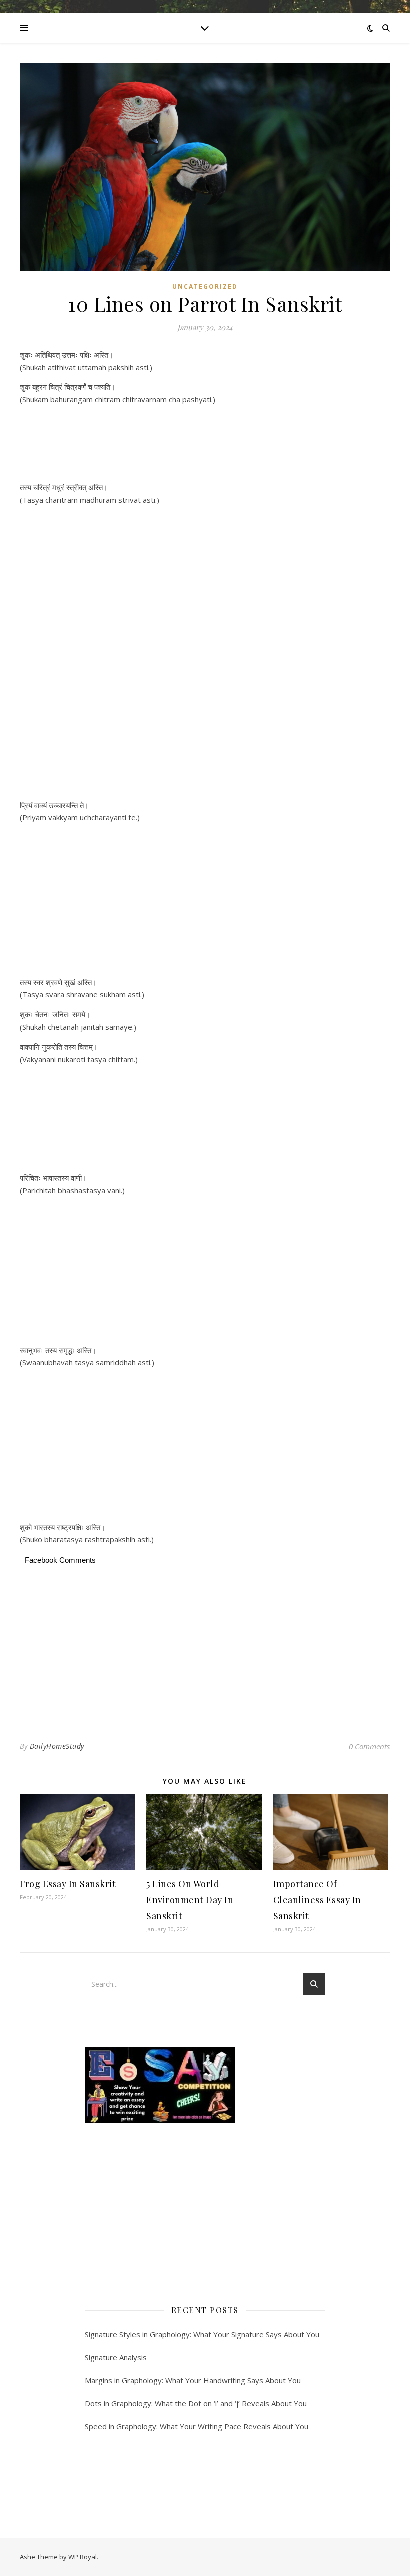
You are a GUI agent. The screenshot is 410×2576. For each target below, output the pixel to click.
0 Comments (369, 1746)
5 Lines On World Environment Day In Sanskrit (190, 1900)
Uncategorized (205, 287)
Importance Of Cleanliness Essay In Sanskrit (317, 1900)
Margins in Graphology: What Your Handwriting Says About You (193, 2380)
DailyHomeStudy (57, 1746)
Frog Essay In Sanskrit (68, 1884)
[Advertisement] (205, 445)
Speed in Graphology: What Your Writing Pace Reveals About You (197, 2426)
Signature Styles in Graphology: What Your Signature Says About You (202, 2334)
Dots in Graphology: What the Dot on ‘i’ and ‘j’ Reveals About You (196, 2403)
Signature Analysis (116, 2357)
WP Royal (83, 2557)
